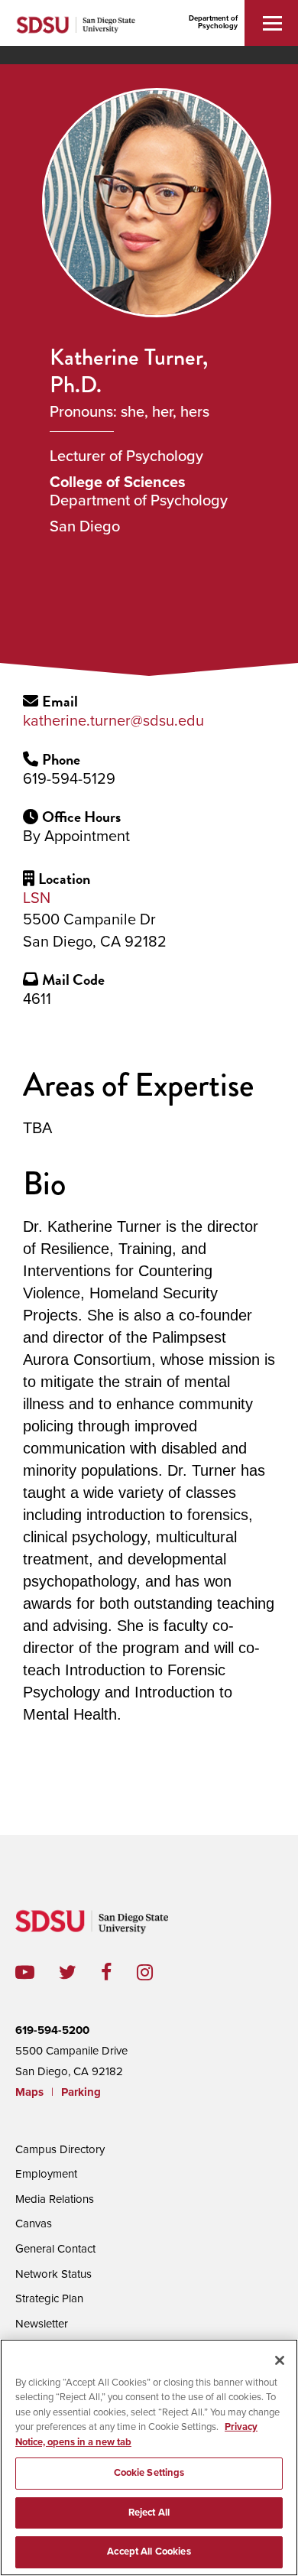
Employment (46, 2174)
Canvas (34, 2224)
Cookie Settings (149, 2473)
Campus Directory (60, 2149)
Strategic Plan (49, 2298)
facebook (119, 1972)
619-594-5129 (69, 779)
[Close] (280, 2360)
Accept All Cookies (149, 2552)
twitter (80, 1972)
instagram (157, 1972)
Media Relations (55, 2199)
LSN (37, 898)
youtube (25, 1972)
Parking (81, 2092)
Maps (29, 2092)
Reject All (149, 2513)
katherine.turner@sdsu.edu (113, 721)
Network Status (53, 2274)
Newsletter (42, 2324)
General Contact (55, 2249)
